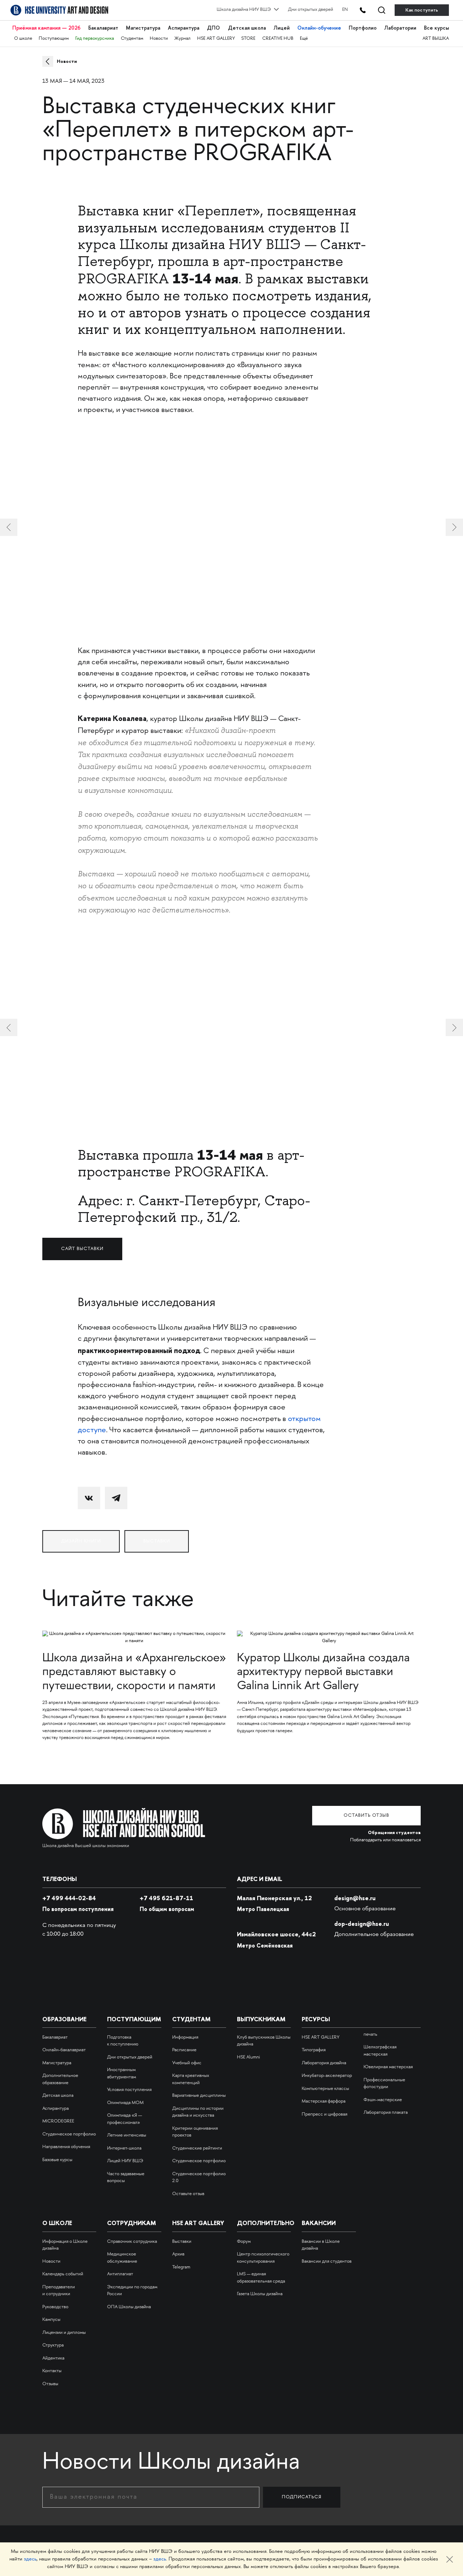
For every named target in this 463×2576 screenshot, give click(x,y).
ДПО (213, 28)
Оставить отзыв (366, 1816)
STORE (248, 39)
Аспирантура (184, 28)
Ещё (304, 39)
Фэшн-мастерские (383, 2100)
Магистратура (143, 28)
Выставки (182, 2242)
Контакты (52, 2371)
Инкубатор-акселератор (327, 2076)
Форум (244, 2242)
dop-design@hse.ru (362, 1924)
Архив (178, 2254)
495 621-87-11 (166, 1898)
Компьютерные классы (325, 2089)
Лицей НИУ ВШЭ (125, 2161)
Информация (185, 2038)
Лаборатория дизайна (324, 2063)
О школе (23, 39)
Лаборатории (400, 28)
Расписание (184, 2050)
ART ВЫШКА (436, 39)
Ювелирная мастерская (388, 2067)
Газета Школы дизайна (260, 2294)
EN (345, 10)
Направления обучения (66, 2147)
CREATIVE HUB (278, 39)
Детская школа (247, 28)
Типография (314, 2050)
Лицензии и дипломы (64, 2333)
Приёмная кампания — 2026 (46, 28)
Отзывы (50, 2384)
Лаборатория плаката (386, 2113)
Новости (159, 39)
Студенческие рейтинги (197, 2148)
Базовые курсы (57, 2160)
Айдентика (53, 2358)
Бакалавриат (103, 28)
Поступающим (54, 39)
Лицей (282, 28)
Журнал (182, 39)
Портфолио (363, 28)
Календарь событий (63, 2274)
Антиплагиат (120, 2274)
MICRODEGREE (58, 2121)
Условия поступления (129, 2090)
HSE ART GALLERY (216, 39)
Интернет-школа (124, 2148)
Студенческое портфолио (69, 2134)
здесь (30, 2559)
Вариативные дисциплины (199, 2096)
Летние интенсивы (127, 2135)
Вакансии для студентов (327, 2262)
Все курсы (436, 28)
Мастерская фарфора (324, 2101)
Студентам (132, 39)
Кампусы (51, 2320)
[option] (232, 1028)
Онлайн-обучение (319, 28)
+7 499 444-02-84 (69, 1898)
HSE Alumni (249, 2057)
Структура (53, 2345)
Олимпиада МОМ (125, 2103)
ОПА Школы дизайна (129, 2307)
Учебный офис (187, 2063)
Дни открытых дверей (311, 10)
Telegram (181, 2267)
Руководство (55, 2307)
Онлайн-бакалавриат (64, 2050)
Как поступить (422, 10)
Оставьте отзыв (188, 2194)
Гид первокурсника (95, 39)
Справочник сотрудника (132, 2242)
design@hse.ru (355, 1898)
